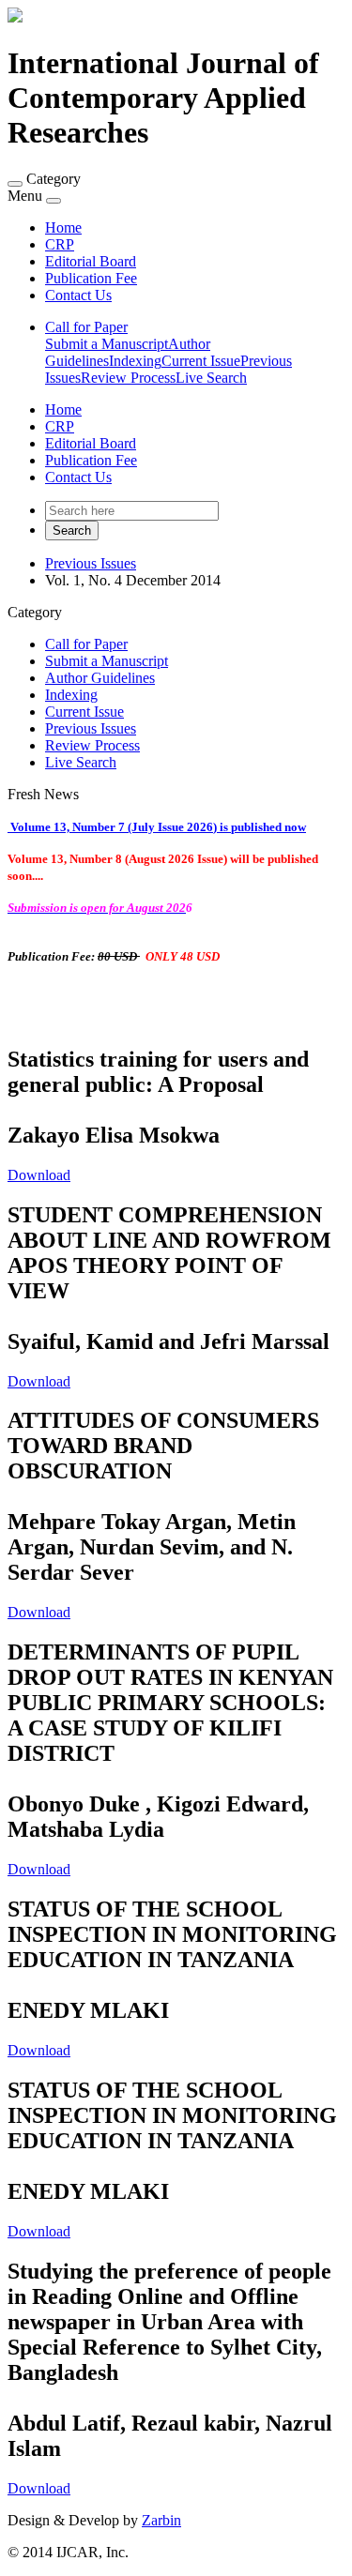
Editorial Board (91, 261)
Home (63, 227)
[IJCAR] (15, 17)
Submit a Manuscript (107, 344)
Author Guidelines (100, 678)
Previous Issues (91, 563)
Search (72, 530)
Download (39, 1175)
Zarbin (161, 2520)
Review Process (128, 378)
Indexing (135, 361)
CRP (60, 244)
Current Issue (201, 361)
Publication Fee (91, 278)
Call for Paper (86, 327)
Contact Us (78, 295)
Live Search (211, 378)
